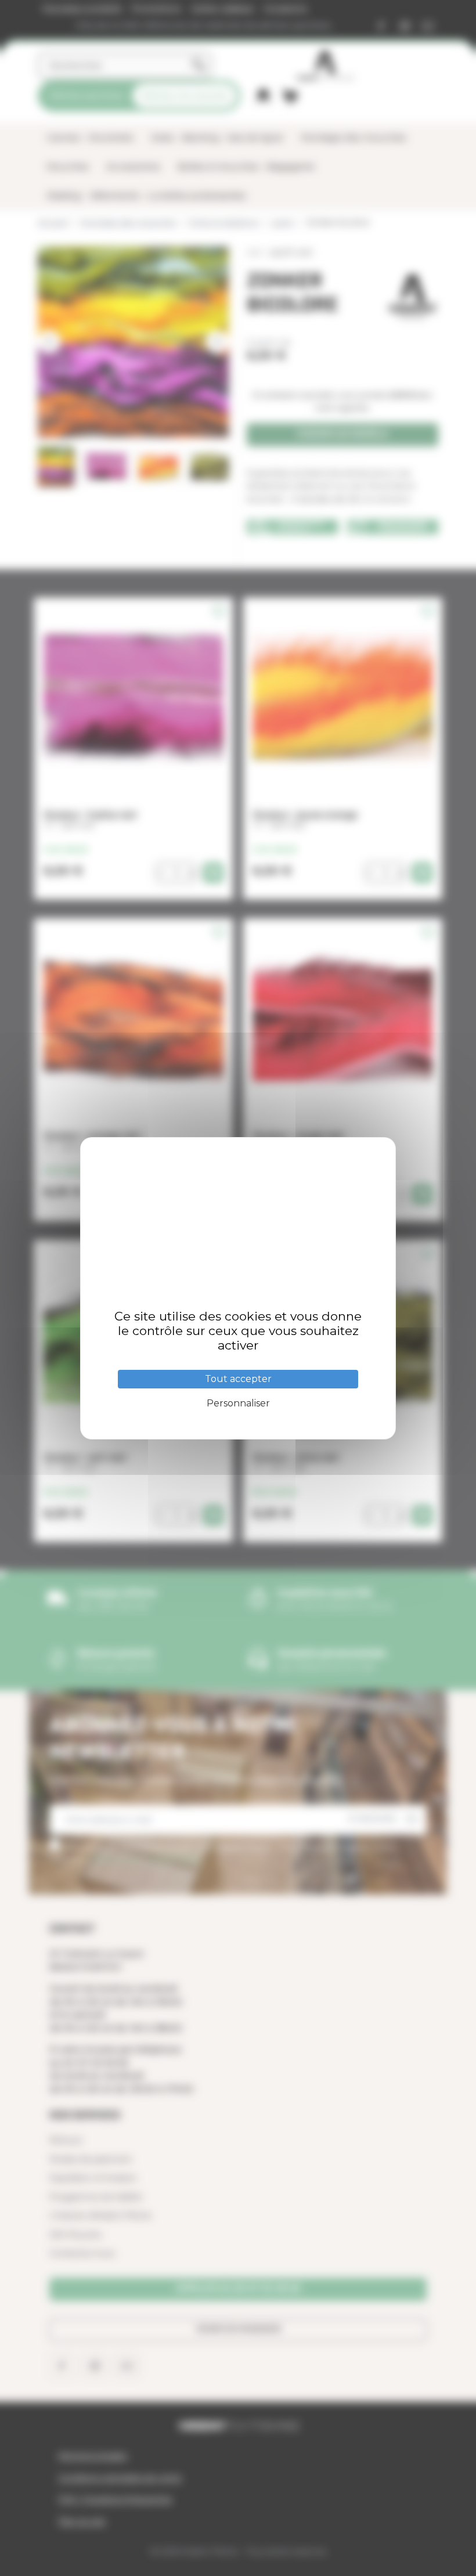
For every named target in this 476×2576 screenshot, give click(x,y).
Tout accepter (238, 1379)
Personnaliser (238, 1403)
